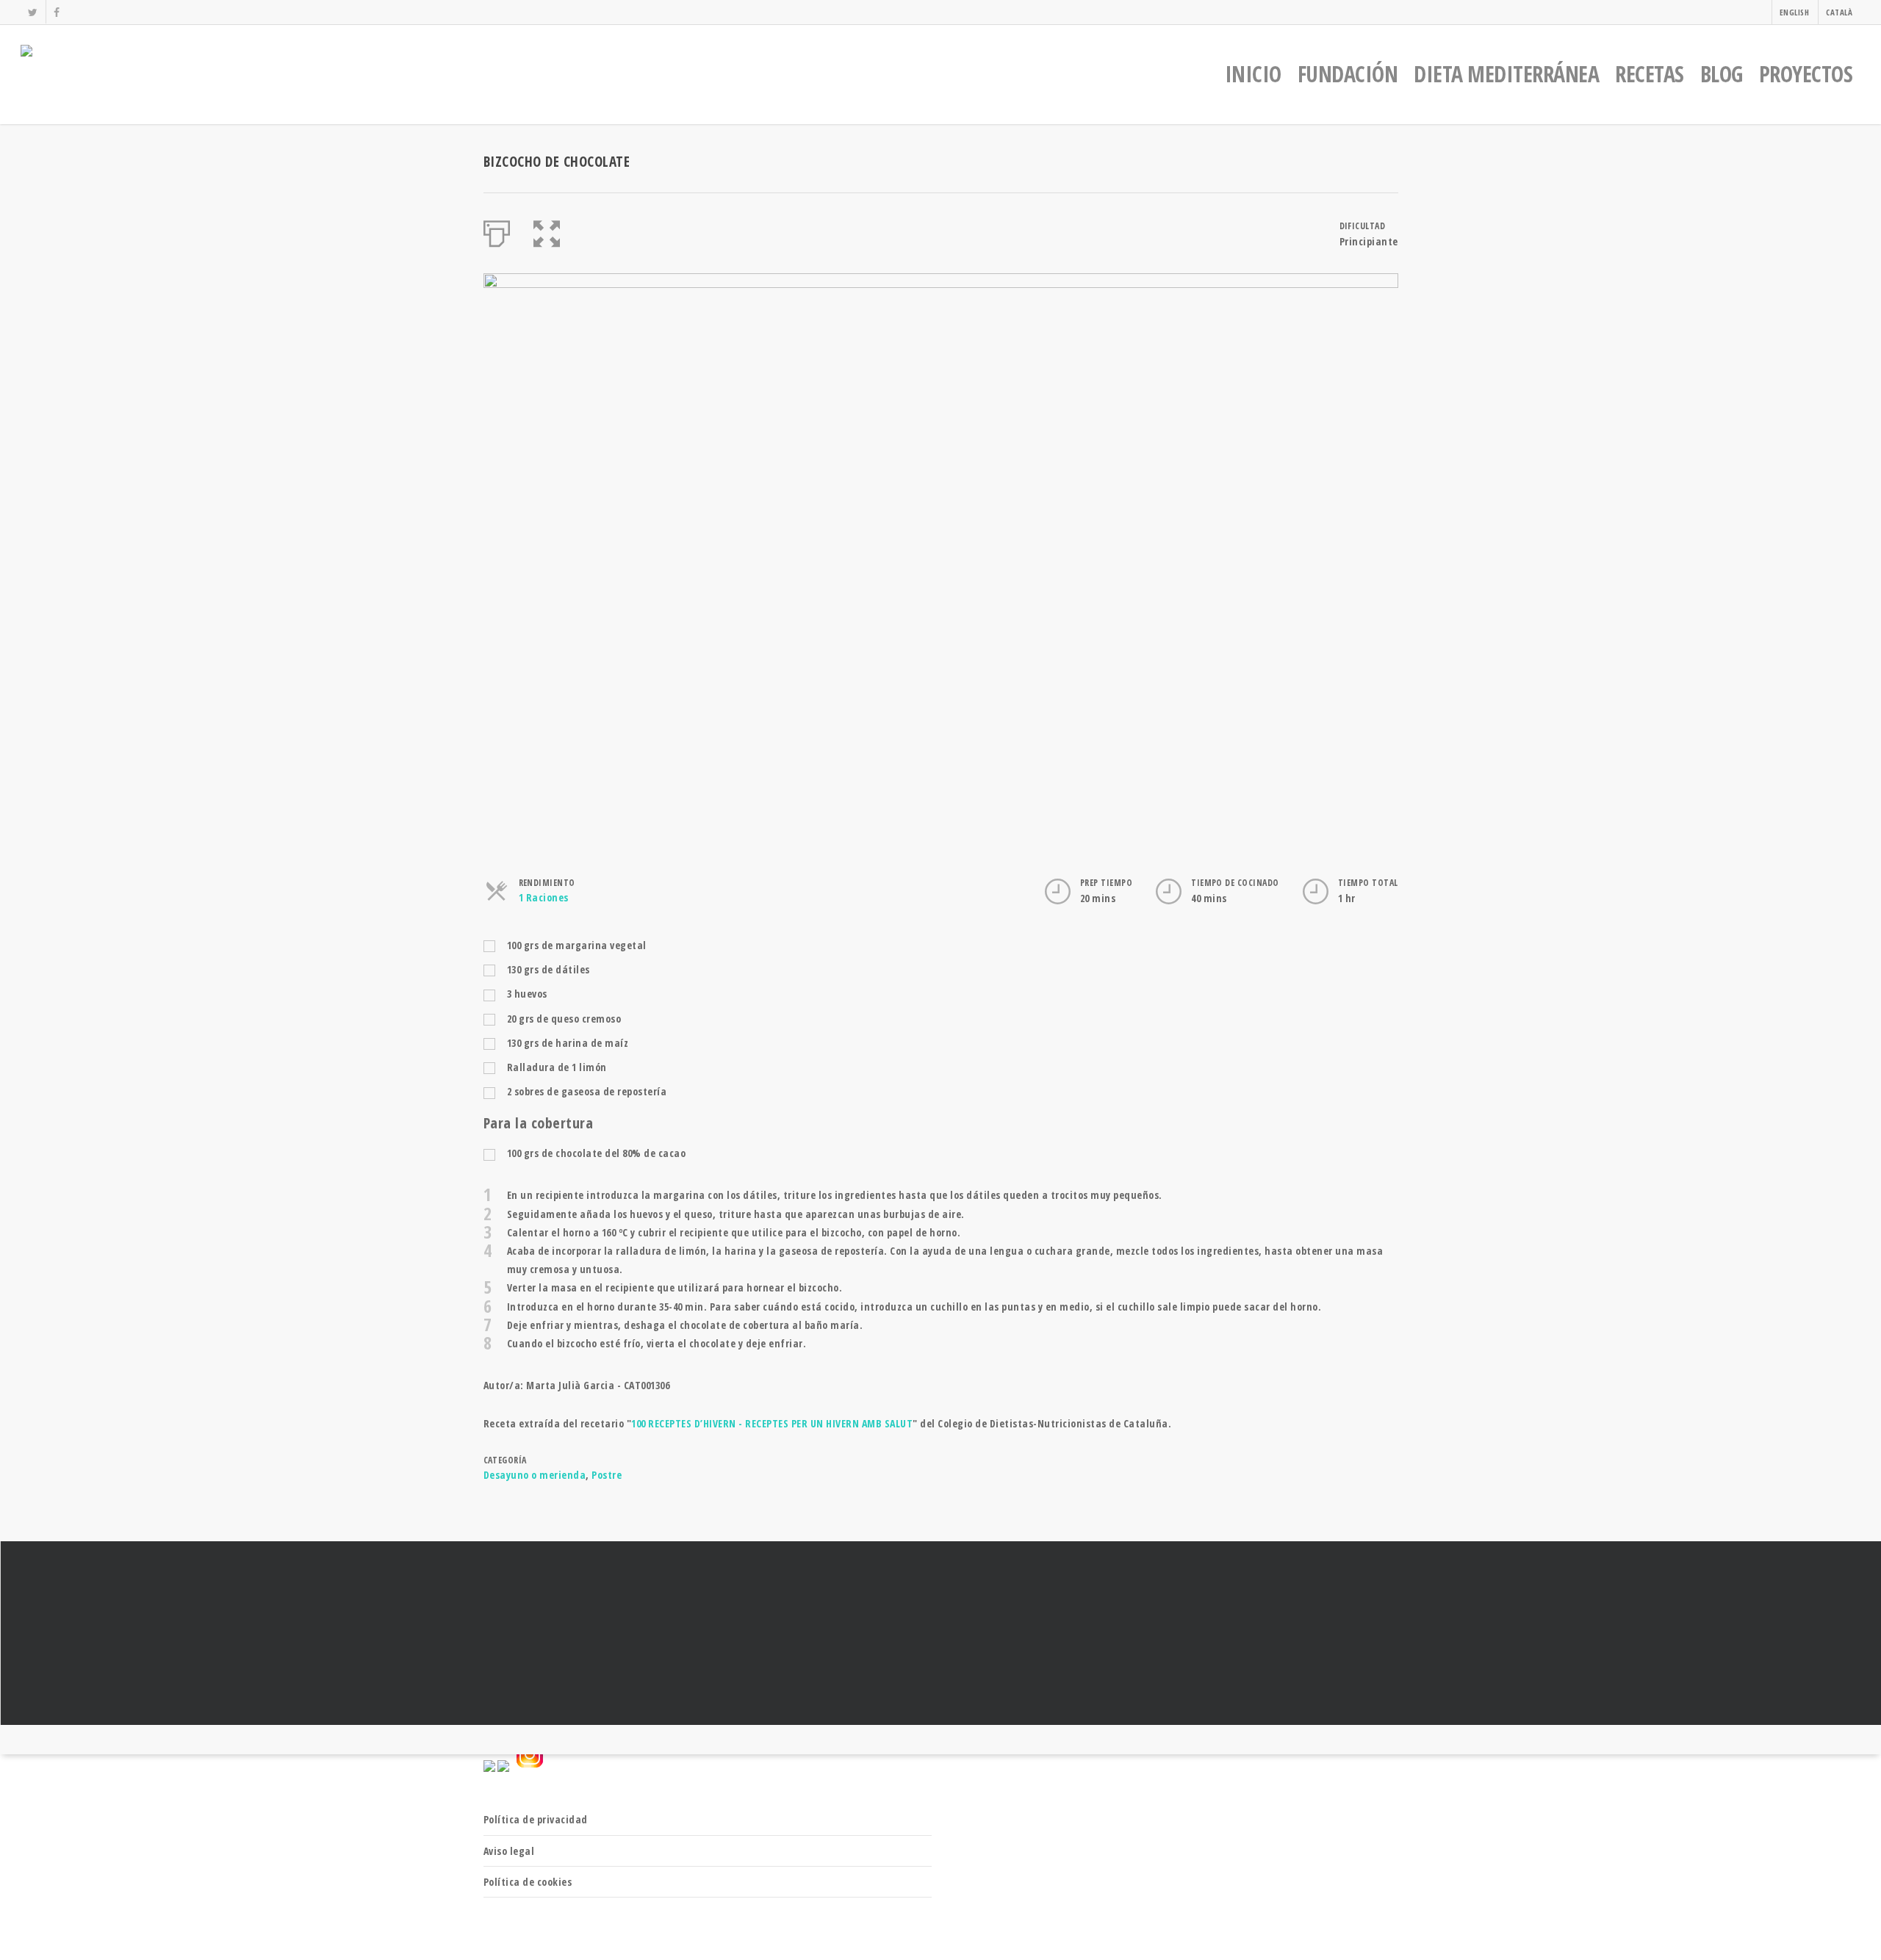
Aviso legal (509, 1851)
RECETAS (1650, 74)
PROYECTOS (1806, 74)
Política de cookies (528, 1882)
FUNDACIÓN (1348, 74)
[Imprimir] (497, 231)
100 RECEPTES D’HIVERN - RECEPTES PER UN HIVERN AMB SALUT (772, 1423)
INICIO (1253, 74)
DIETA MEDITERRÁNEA (1506, 74)
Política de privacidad (536, 1819)
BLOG (1722, 74)
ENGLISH (1795, 12)
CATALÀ (1839, 12)
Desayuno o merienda (535, 1475)
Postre (607, 1475)
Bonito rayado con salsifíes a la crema (940, 1633)
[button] (547, 231)
